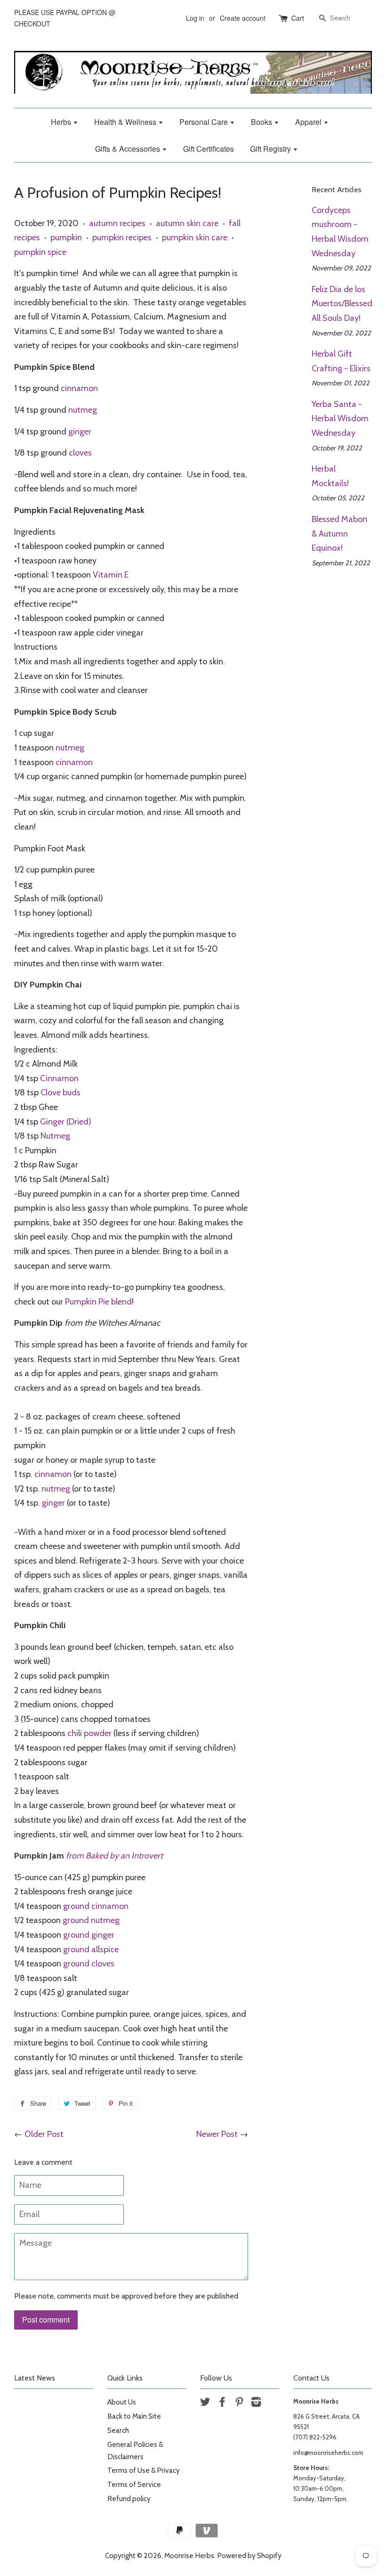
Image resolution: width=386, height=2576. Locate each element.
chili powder (90, 1733)
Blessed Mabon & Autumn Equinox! (339, 534)
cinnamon (79, 388)
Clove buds (60, 1092)
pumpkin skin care (195, 237)
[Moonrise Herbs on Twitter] (205, 2403)
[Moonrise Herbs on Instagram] (256, 2403)
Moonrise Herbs (189, 2556)
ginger (80, 432)
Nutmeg (55, 1136)
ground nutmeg (91, 1920)
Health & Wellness (126, 122)
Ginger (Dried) (66, 1122)
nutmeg (83, 410)
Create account (243, 18)
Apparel (309, 122)
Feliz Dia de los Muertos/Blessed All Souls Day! (342, 304)
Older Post (44, 2134)
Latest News (35, 2378)
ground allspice (91, 1949)
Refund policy (129, 2499)
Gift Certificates (209, 149)
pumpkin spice (40, 252)
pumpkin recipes (122, 237)
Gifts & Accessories (129, 149)
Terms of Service (134, 2484)
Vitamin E (111, 575)
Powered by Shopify (249, 2556)
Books (262, 122)
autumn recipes (117, 223)
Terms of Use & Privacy (144, 2470)
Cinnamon (59, 1078)
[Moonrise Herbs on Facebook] (222, 2403)
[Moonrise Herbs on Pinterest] (239, 2403)
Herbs (62, 122)
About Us (122, 2402)
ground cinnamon (96, 1906)
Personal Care (205, 122)
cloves (80, 453)
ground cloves (89, 1964)
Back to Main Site (134, 2416)
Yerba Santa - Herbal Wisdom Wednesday (340, 419)
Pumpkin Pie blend (98, 1302)
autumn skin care (187, 223)
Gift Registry (271, 149)
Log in (195, 18)
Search (118, 2430)
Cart (298, 18)
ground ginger (89, 1935)
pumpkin (66, 237)
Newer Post (217, 2134)
